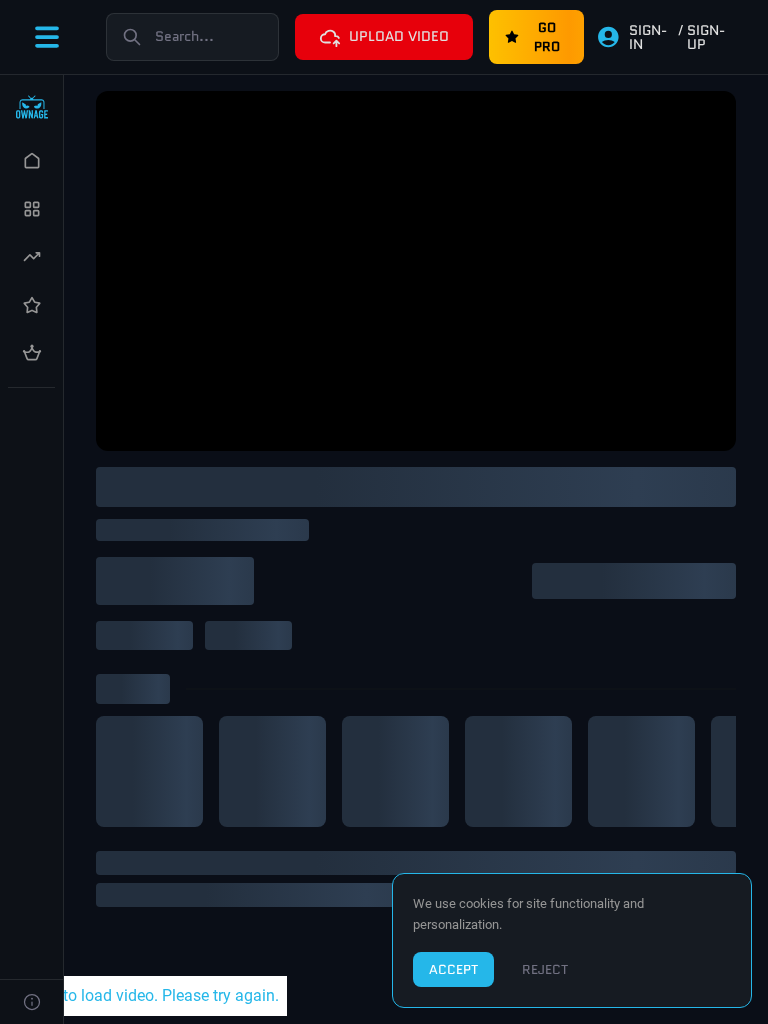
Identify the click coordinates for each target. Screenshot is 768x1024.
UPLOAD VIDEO (399, 36)
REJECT (545, 969)
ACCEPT (453, 969)
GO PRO (547, 37)
